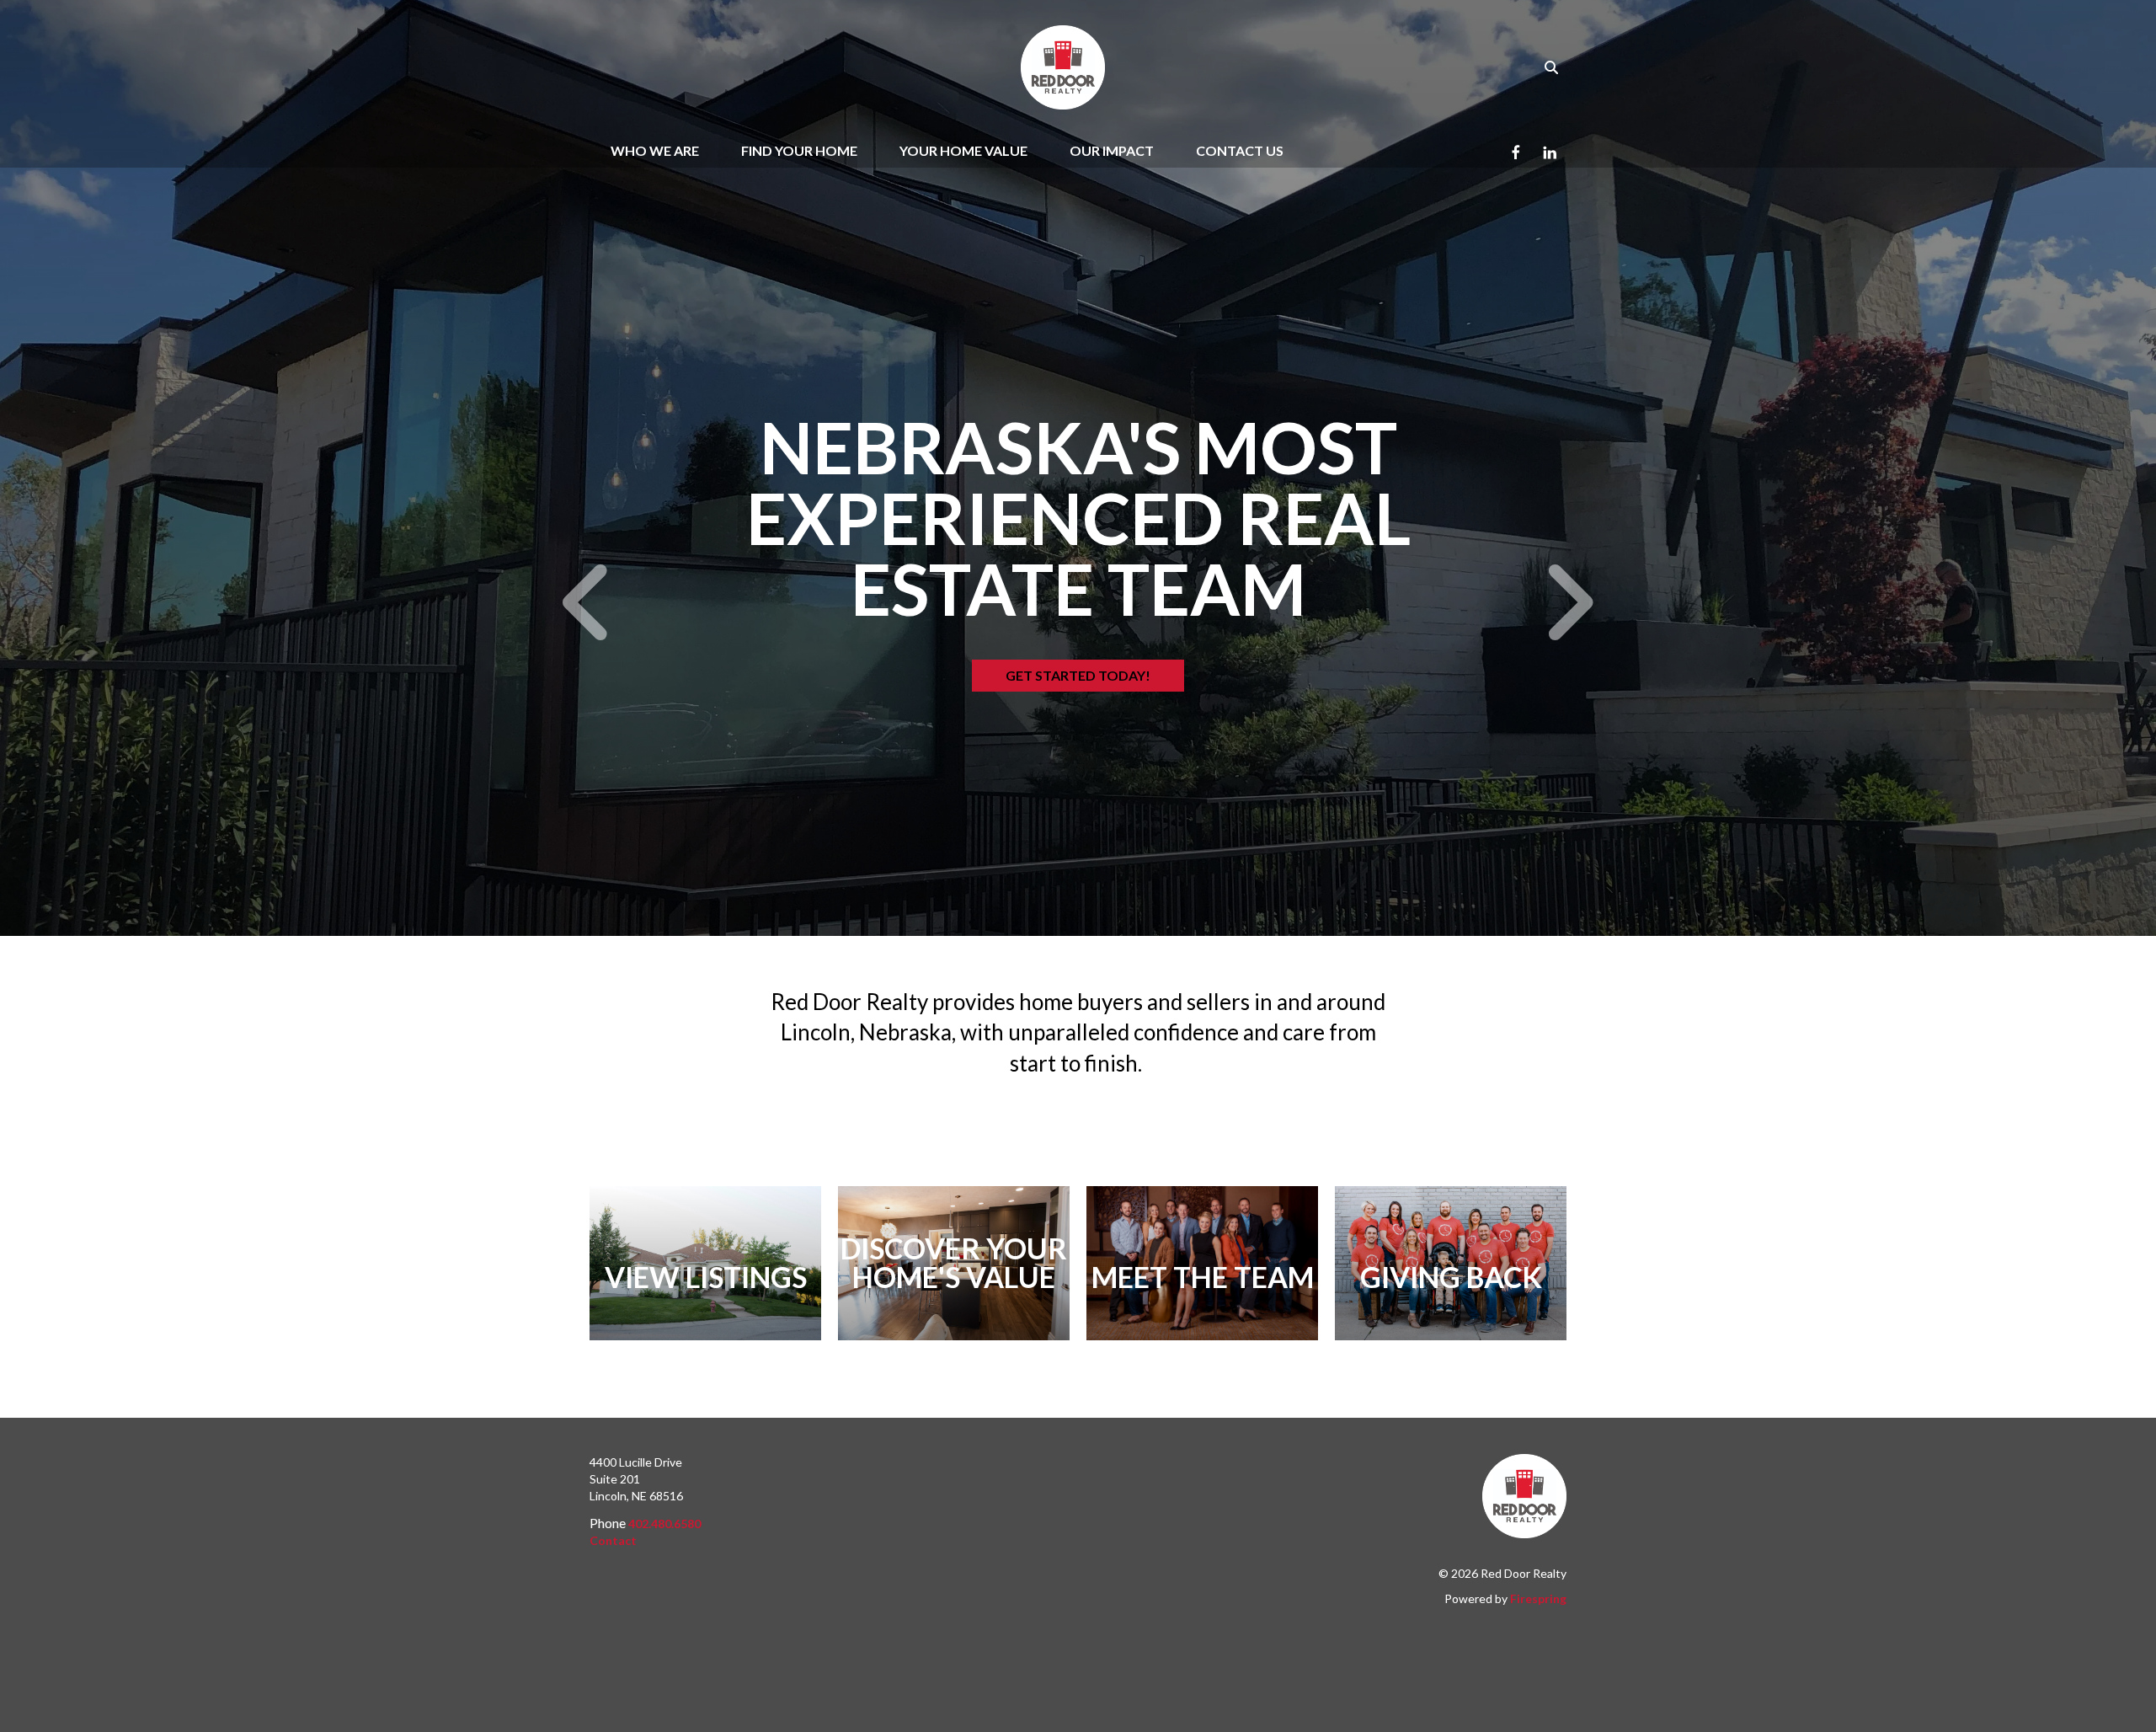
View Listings (706, 1277)
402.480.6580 (664, 1524)
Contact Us (1240, 150)
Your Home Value (963, 150)
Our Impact (1112, 150)
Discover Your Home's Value (954, 1262)
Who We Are (655, 150)
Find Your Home (799, 150)
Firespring (1538, 1598)
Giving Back (1451, 1277)
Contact (613, 1540)
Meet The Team (1203, 1277)
